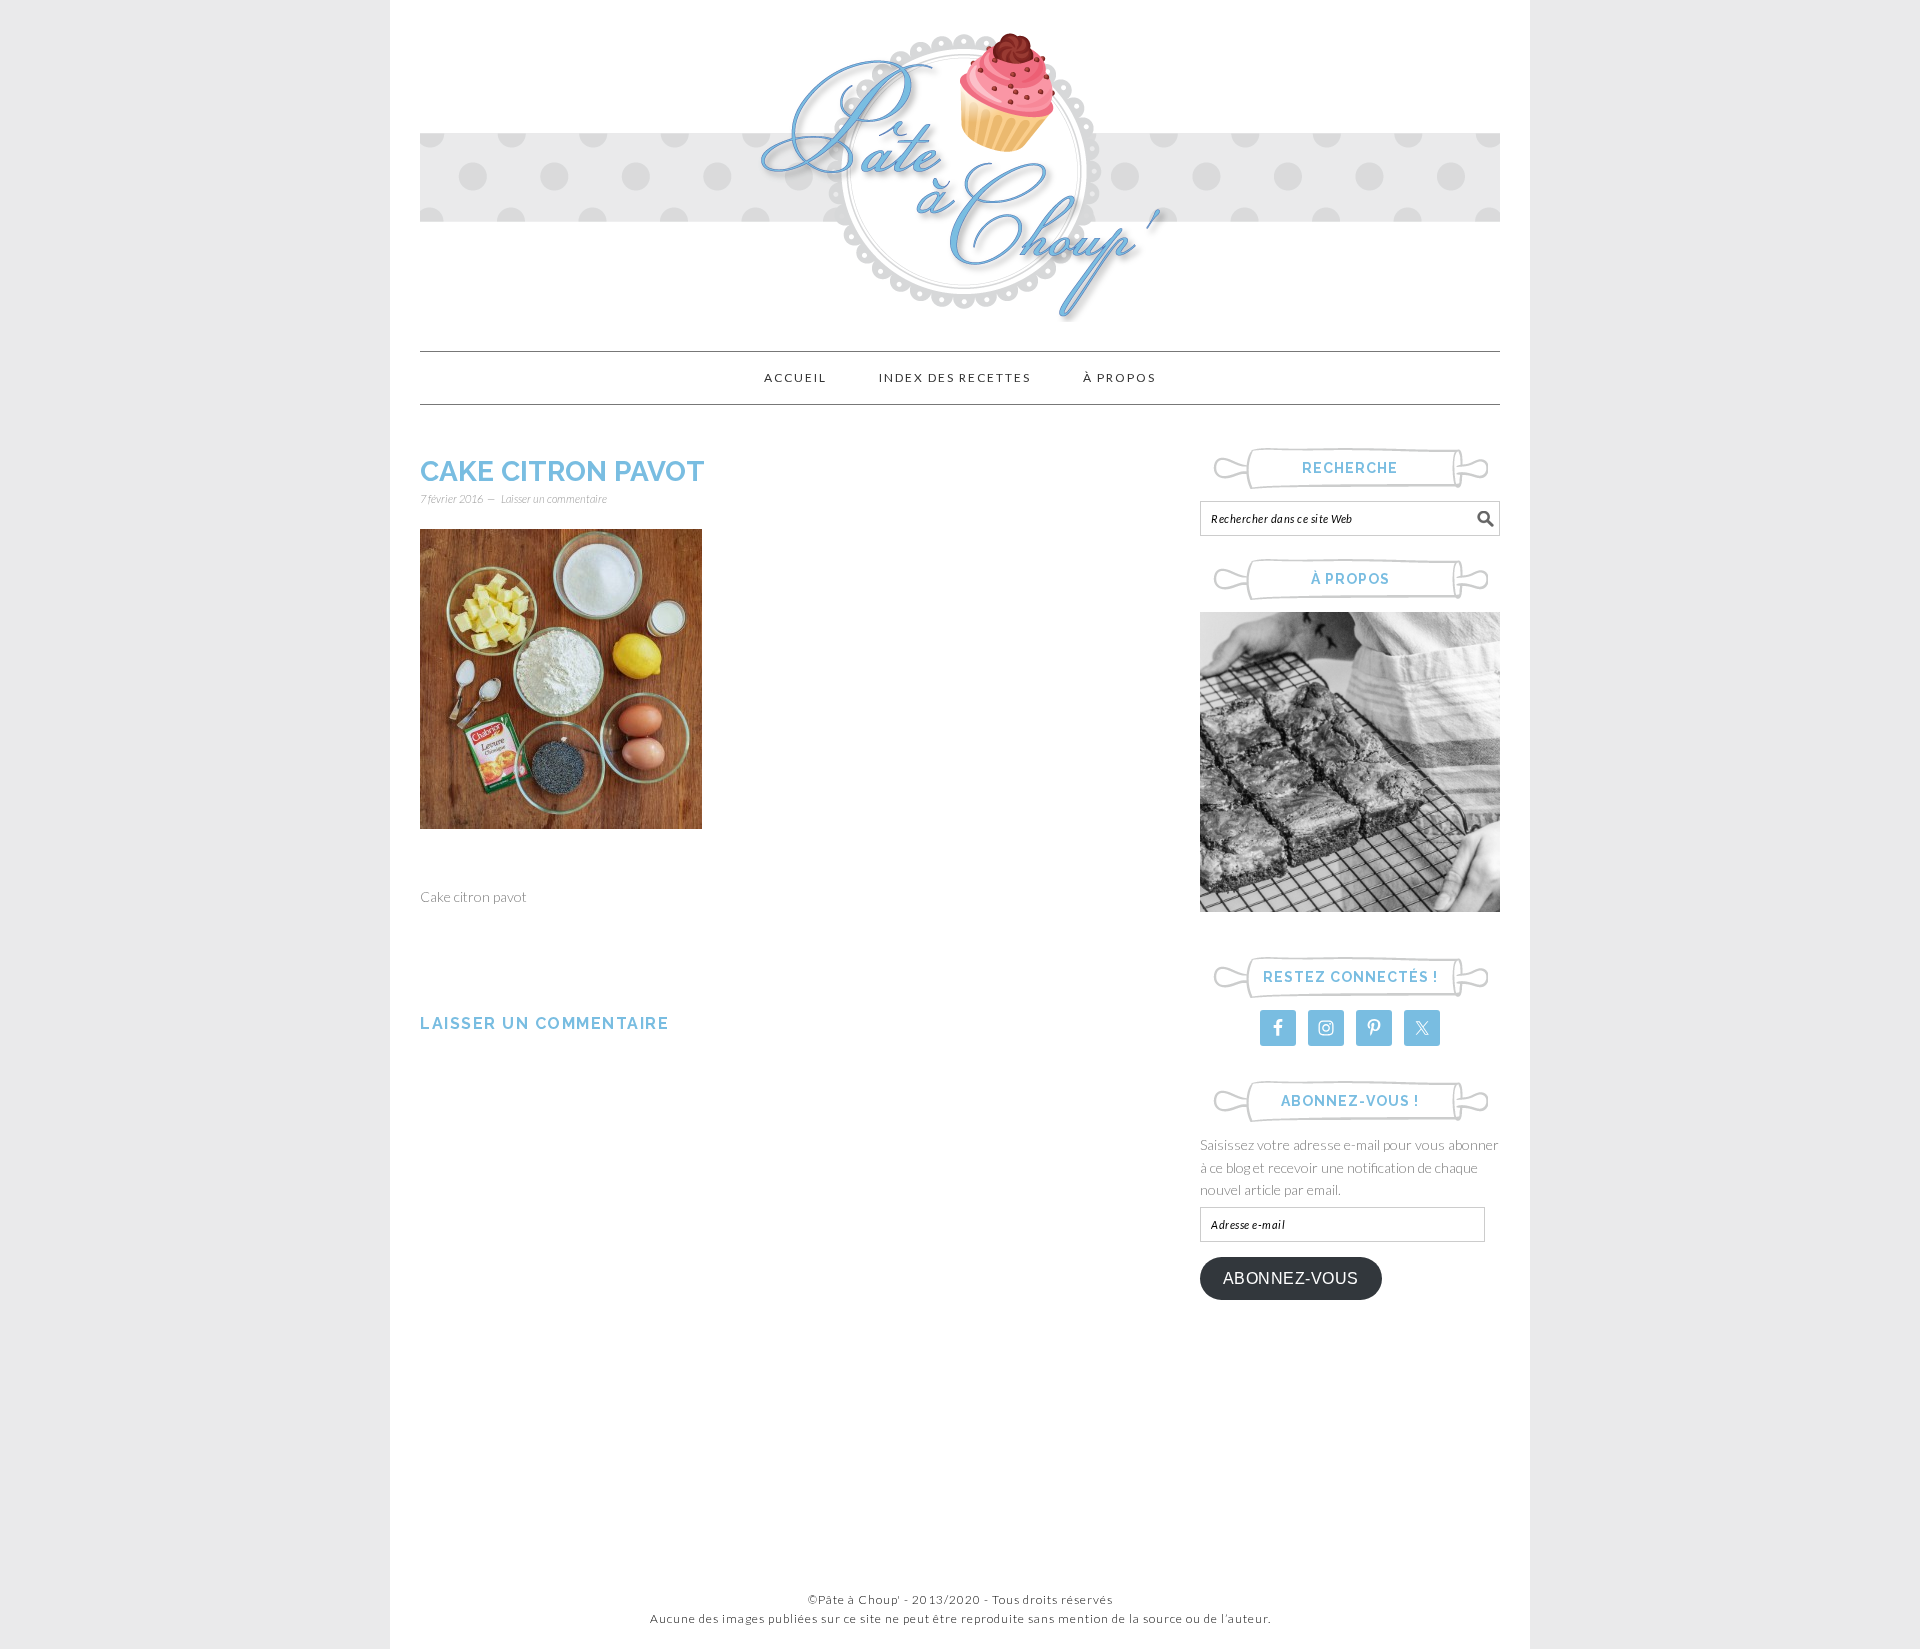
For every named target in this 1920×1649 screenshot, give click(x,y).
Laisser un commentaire (554, 498)
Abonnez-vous (1291, 1278)
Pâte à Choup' (960, 166)
